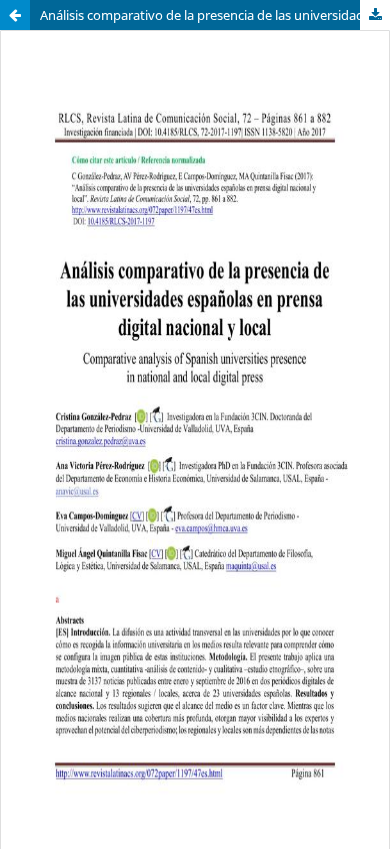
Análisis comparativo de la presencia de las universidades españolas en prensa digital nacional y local (215, 15)
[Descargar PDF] (375, 15)
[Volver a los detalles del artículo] (15, 15)
